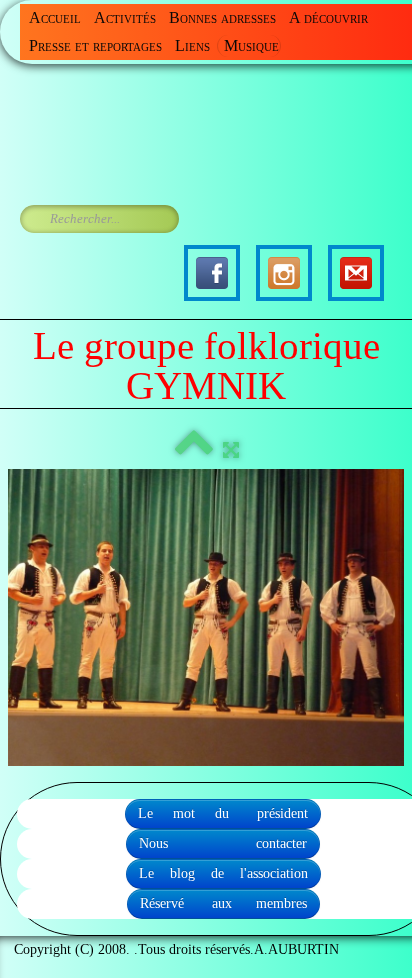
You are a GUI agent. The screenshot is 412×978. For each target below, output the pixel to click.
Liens (192, 45)
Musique (251, 45)
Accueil (55, 17)
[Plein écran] (231, 450)
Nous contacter (223, 843)
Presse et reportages (95, 45)
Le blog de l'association (223, 873)
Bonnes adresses (222, 17)
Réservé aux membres (223, 903)
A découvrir (328, 17)
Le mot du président (223, 813)
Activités (125, 17)
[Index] (194, 450)
